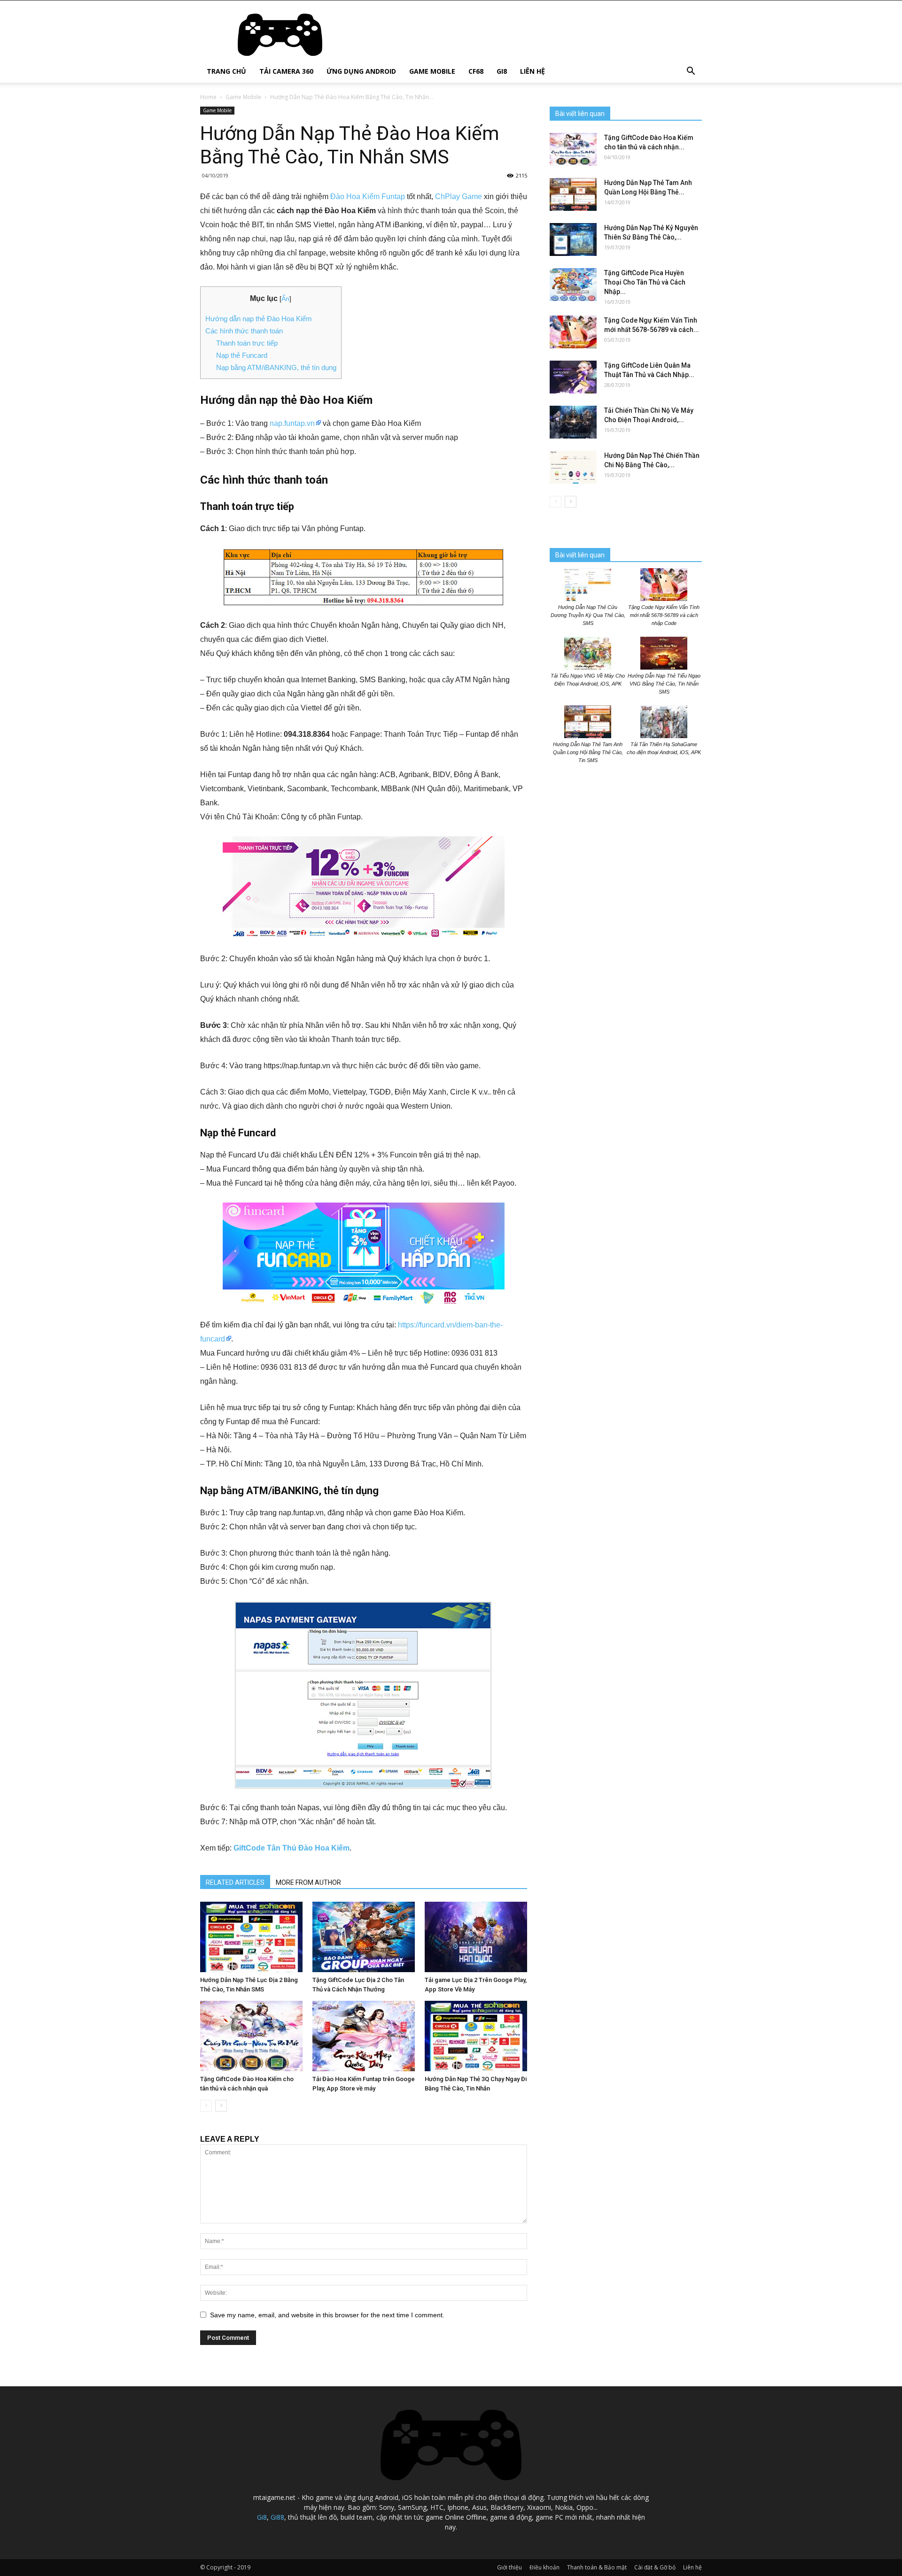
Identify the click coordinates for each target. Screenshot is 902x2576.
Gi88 (277, 2517)
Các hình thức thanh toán (244, 331)
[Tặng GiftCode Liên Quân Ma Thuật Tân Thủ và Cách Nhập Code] (573, 377)
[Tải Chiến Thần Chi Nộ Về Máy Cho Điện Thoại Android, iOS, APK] (573, 422)
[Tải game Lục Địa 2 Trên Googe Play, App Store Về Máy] (476, 1937)
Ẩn (285, 299)
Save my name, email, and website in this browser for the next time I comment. (327, 2315)
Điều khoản (544, 2567)
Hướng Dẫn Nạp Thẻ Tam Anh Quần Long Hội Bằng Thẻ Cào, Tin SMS (588, 752)
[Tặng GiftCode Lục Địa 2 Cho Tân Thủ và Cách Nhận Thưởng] (364, 1937)
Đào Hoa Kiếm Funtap (368, 197)
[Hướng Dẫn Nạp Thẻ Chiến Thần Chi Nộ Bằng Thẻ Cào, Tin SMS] (573, 467)
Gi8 (502, 71)
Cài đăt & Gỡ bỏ (655, 2567)
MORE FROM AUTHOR (308, 1882)
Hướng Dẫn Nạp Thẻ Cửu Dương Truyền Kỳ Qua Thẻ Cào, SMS (588, 615)
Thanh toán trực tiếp (247, 343)
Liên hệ (533, 71)
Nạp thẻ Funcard (242, 355)
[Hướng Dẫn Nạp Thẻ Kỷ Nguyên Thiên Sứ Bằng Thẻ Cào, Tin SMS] (573, 239)
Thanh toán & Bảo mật (597, 2567)
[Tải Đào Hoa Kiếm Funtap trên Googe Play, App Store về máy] (364, 2036)
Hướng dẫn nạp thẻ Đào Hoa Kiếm (259, 319)
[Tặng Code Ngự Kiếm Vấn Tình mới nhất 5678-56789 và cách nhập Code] (573, 332)
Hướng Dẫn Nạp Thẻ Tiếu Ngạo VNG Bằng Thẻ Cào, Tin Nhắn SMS (664, 684)
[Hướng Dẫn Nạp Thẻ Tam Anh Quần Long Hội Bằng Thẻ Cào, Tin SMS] (573, 194)
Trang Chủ (226, 71)
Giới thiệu (509, 2567)
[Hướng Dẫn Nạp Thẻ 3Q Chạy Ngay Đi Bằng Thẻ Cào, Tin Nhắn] (476, 2036)
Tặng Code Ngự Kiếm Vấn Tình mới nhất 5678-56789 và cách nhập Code (664, 615)
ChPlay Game (459, 197)
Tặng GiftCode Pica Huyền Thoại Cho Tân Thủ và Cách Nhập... (645, 282)
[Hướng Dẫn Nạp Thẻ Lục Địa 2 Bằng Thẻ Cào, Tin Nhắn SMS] (251, 1937)
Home (208, 97)
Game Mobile (432, 71)
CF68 (476, 71)
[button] (691, 72)
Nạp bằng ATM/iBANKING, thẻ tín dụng (276, 367)
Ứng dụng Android (361, 71)
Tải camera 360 (286, 71)
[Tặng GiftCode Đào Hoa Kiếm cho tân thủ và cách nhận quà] (251, 2036)
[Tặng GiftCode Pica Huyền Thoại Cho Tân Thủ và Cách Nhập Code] (573, 285)
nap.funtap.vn (292, 423)
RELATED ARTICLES (235, 1882)
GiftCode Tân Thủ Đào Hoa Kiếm (292, 1848)
